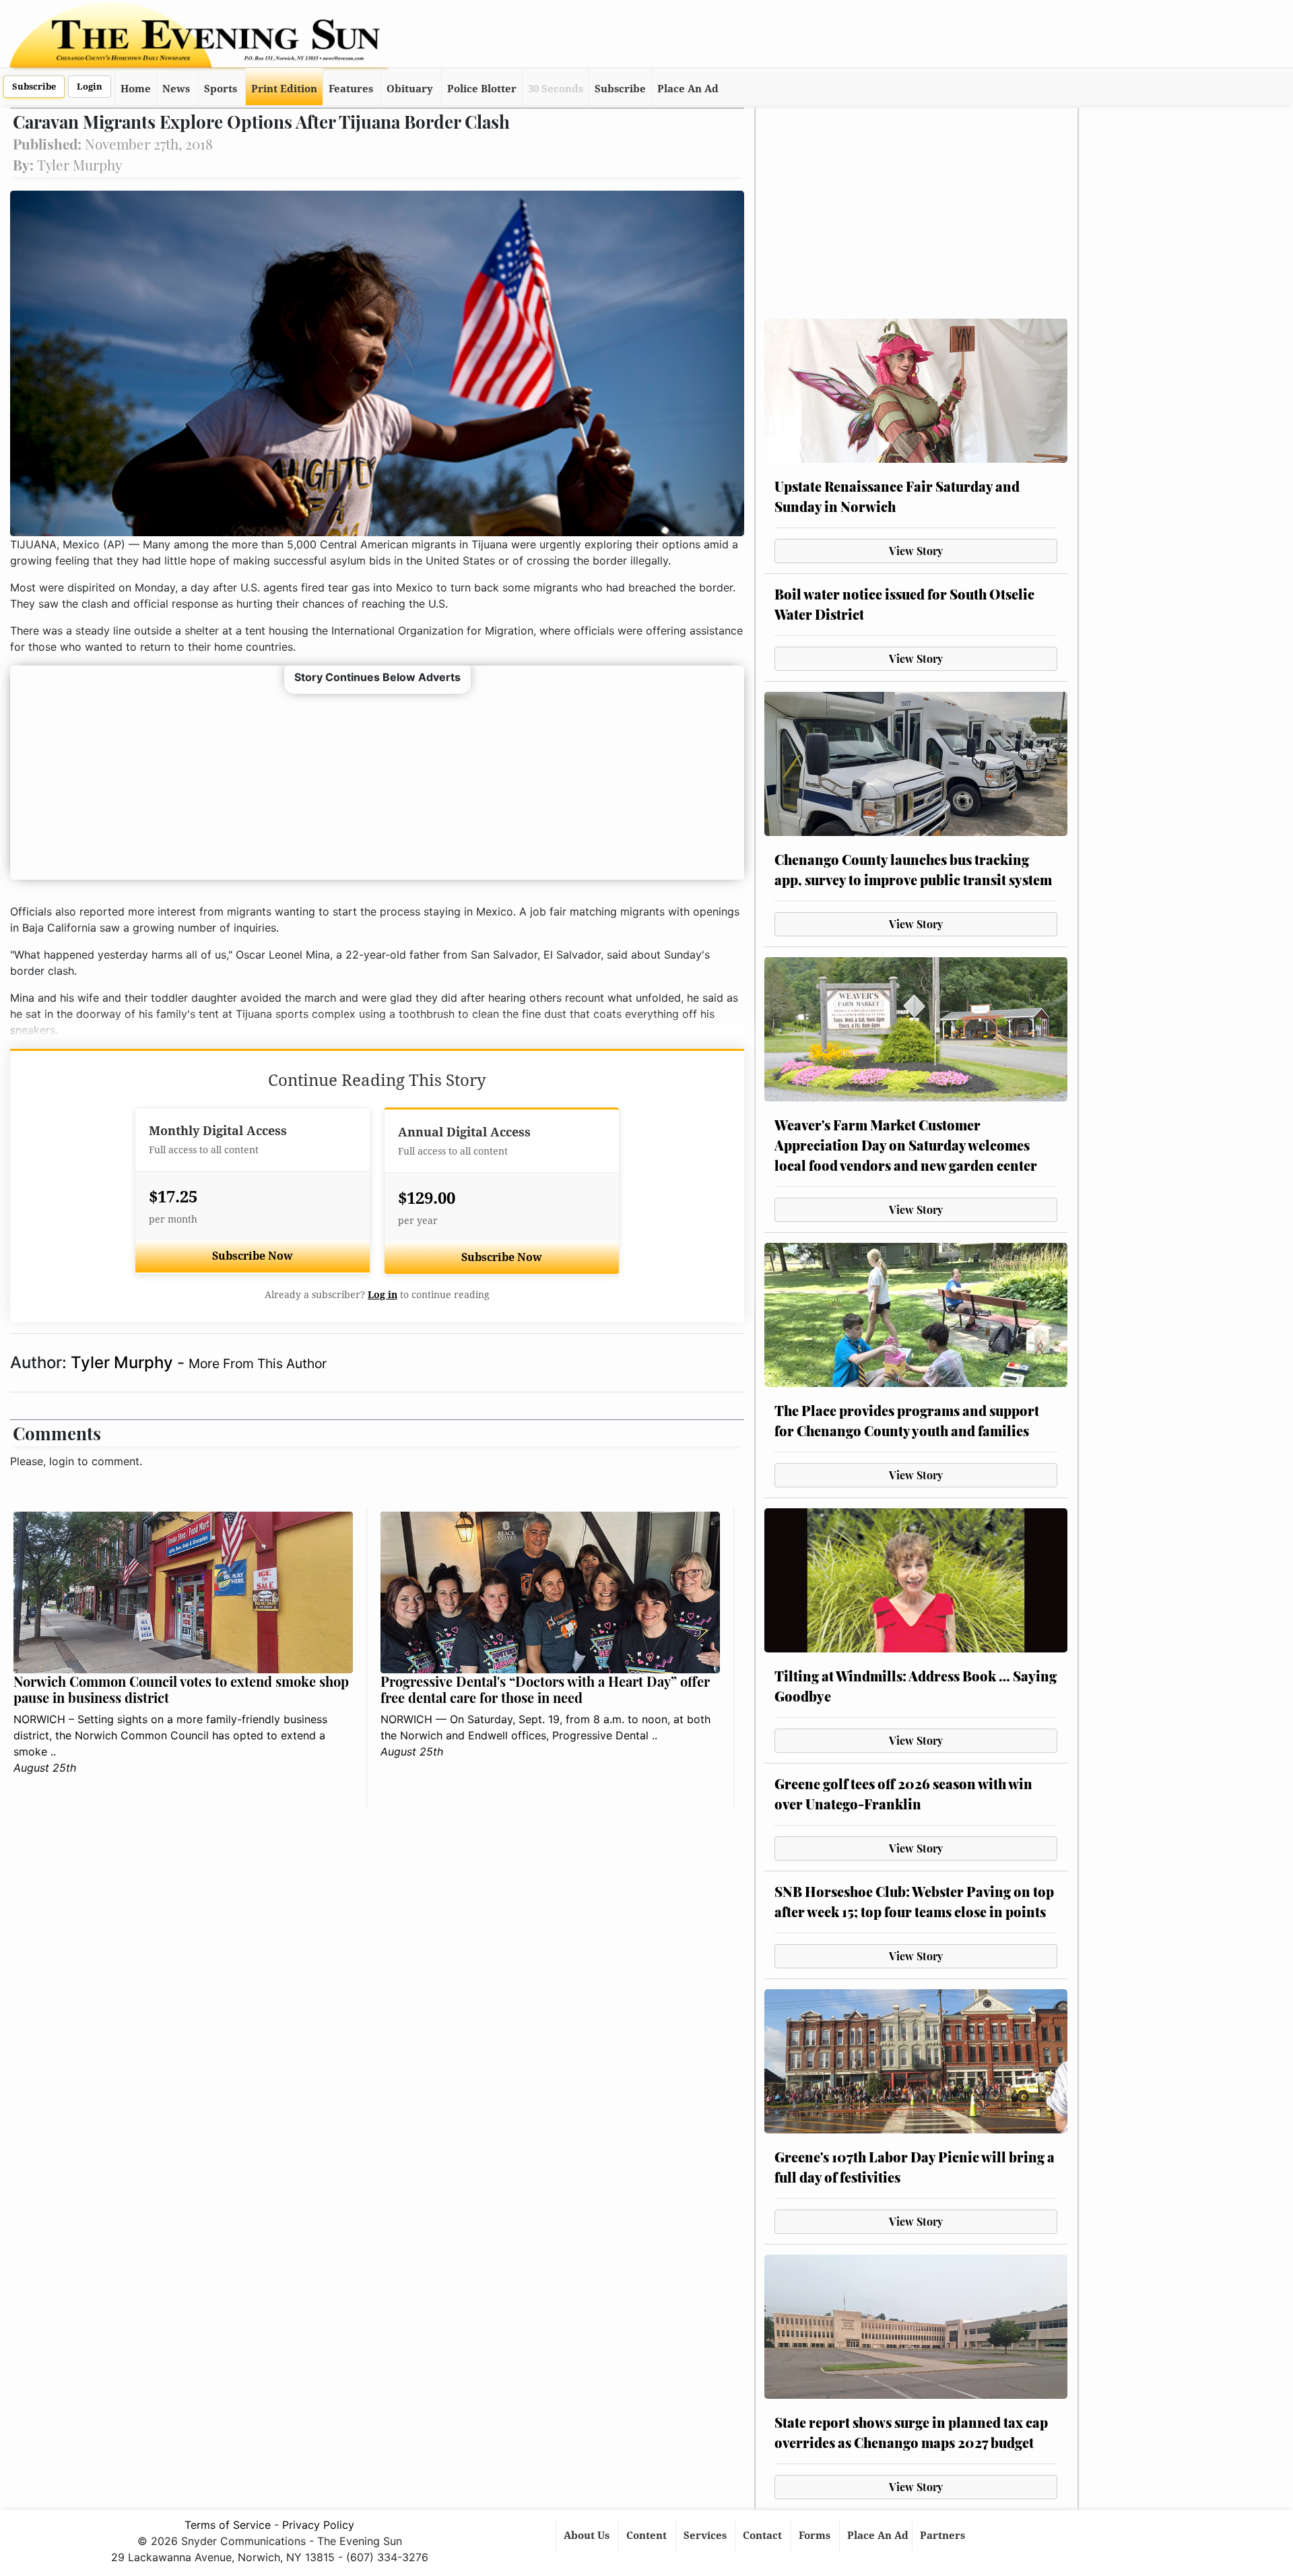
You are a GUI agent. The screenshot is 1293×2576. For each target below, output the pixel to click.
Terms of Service (228, 2525)
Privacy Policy (318, 2525)
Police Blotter (482, 89)
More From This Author (258, 1363)
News (176, 89)
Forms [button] (816, 2536)
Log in (383, 1295)
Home (136, 89)
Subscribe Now (253, 1256)
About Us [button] (588, 2536)
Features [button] (351, 89)
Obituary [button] (410, 89)
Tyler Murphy (124, 1362)
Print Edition (284, 89)
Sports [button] (221, 89)
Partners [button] (944, 2536)
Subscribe (34, 87)
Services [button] (706, 2536)
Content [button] (648, 2536)
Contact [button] (764, 2536)
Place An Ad (688, 89)
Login (90, 87)
